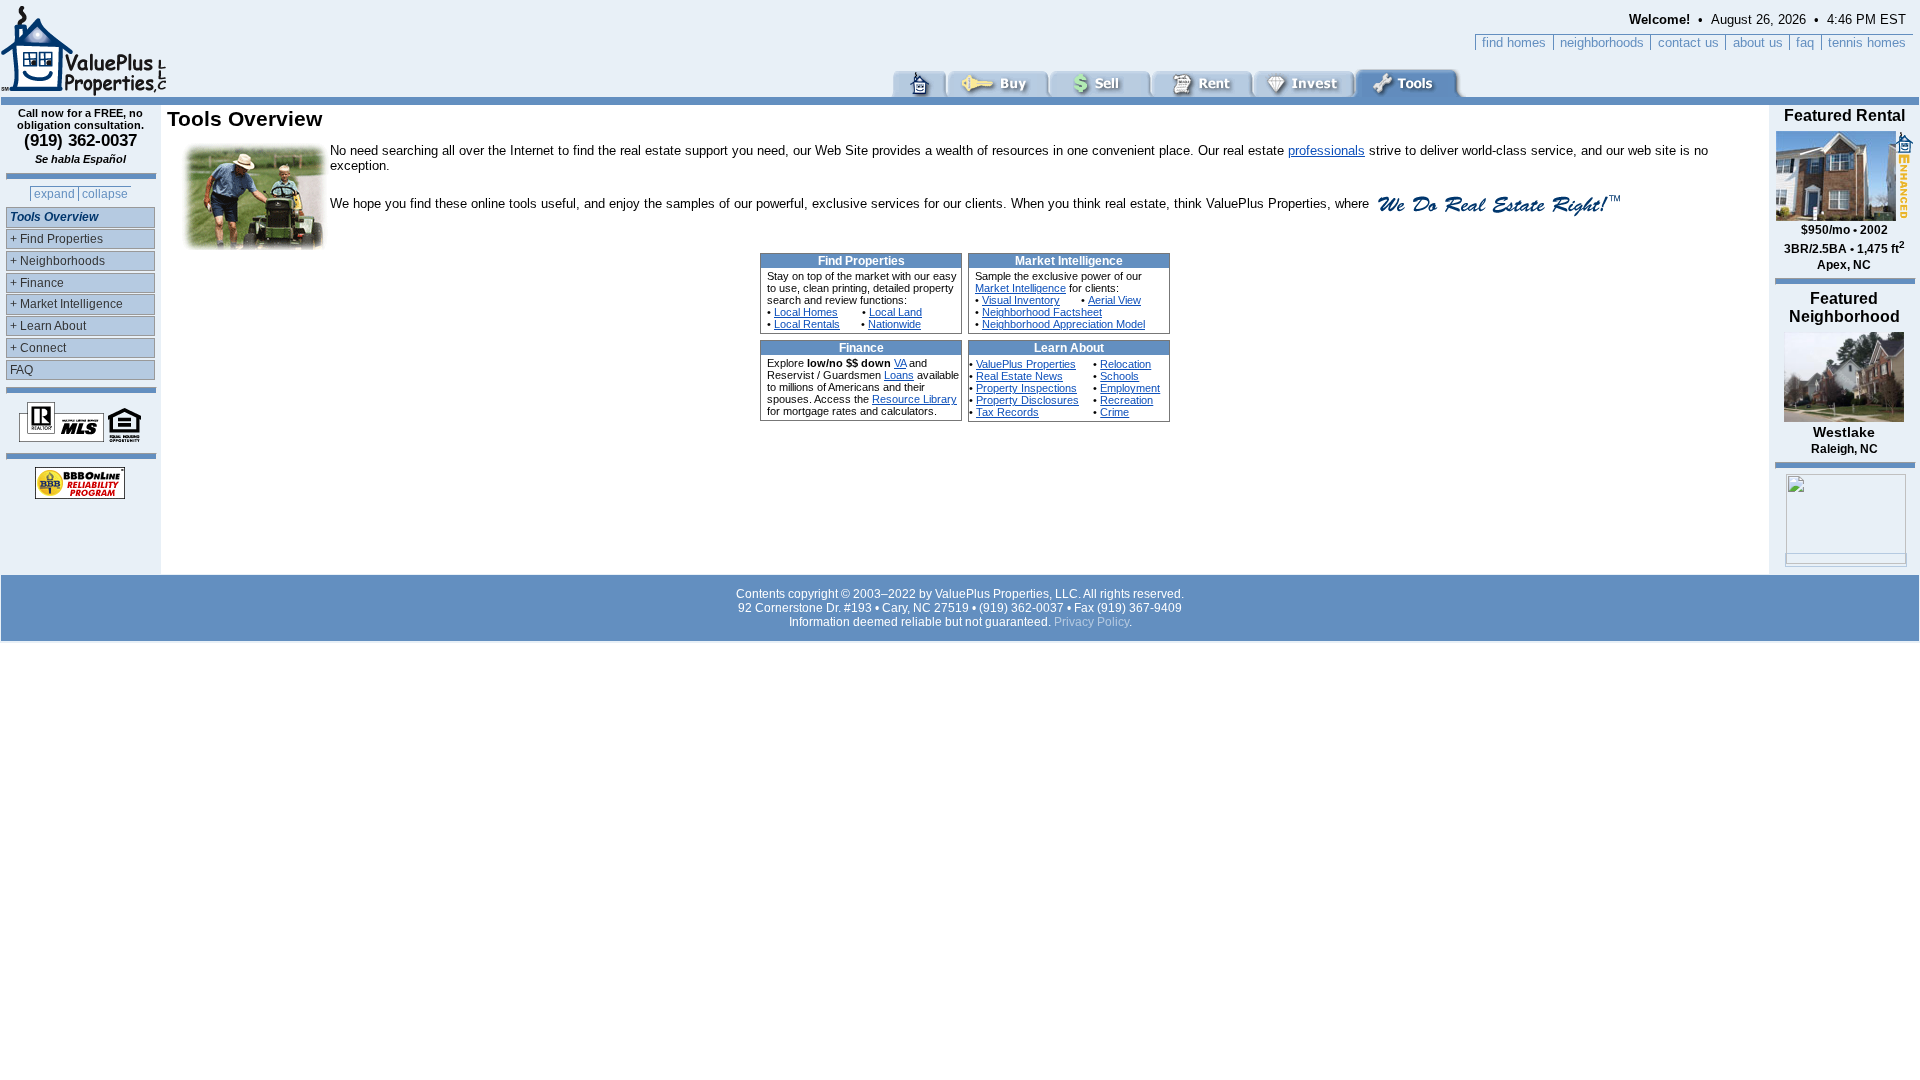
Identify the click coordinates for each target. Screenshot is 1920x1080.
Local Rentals (807, 324)
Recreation (1126, 400)
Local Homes (806, 312)
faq (1805, 42)
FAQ (21, 370)
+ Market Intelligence (66, 304)
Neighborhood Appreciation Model (1063, 324)
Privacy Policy (1091, 622)
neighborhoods (1602, 42)
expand (54, 194)
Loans (899, 375)
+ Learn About (48, 326)
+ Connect (38, 348)
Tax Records (1007, 412)
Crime (1114, 412)
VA (900, 363)
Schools (1119, 376)
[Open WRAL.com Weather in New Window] (1846, 560)
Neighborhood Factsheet (1042, 312)
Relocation (1125, 364)
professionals (1326, 150)
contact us (1688, 42)
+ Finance (37, 283)
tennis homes (1867, 42)
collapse (105, 194)
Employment (1130, 388)
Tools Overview (54, 217)
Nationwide (894, 324)
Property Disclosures (1027, 400)
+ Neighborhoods (57, 261)
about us (1758, 42)
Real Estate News (1019, 376)
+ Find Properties (56, 239)
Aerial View (1114, 300)
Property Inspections (1026, 388)
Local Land (895, 312)
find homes (1514, 42)
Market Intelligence (1020, 288)
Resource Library (914, 399)
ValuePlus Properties (1026, 364)
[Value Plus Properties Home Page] (86, 91)
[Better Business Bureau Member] (80, 493)
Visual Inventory (1021, 300)
